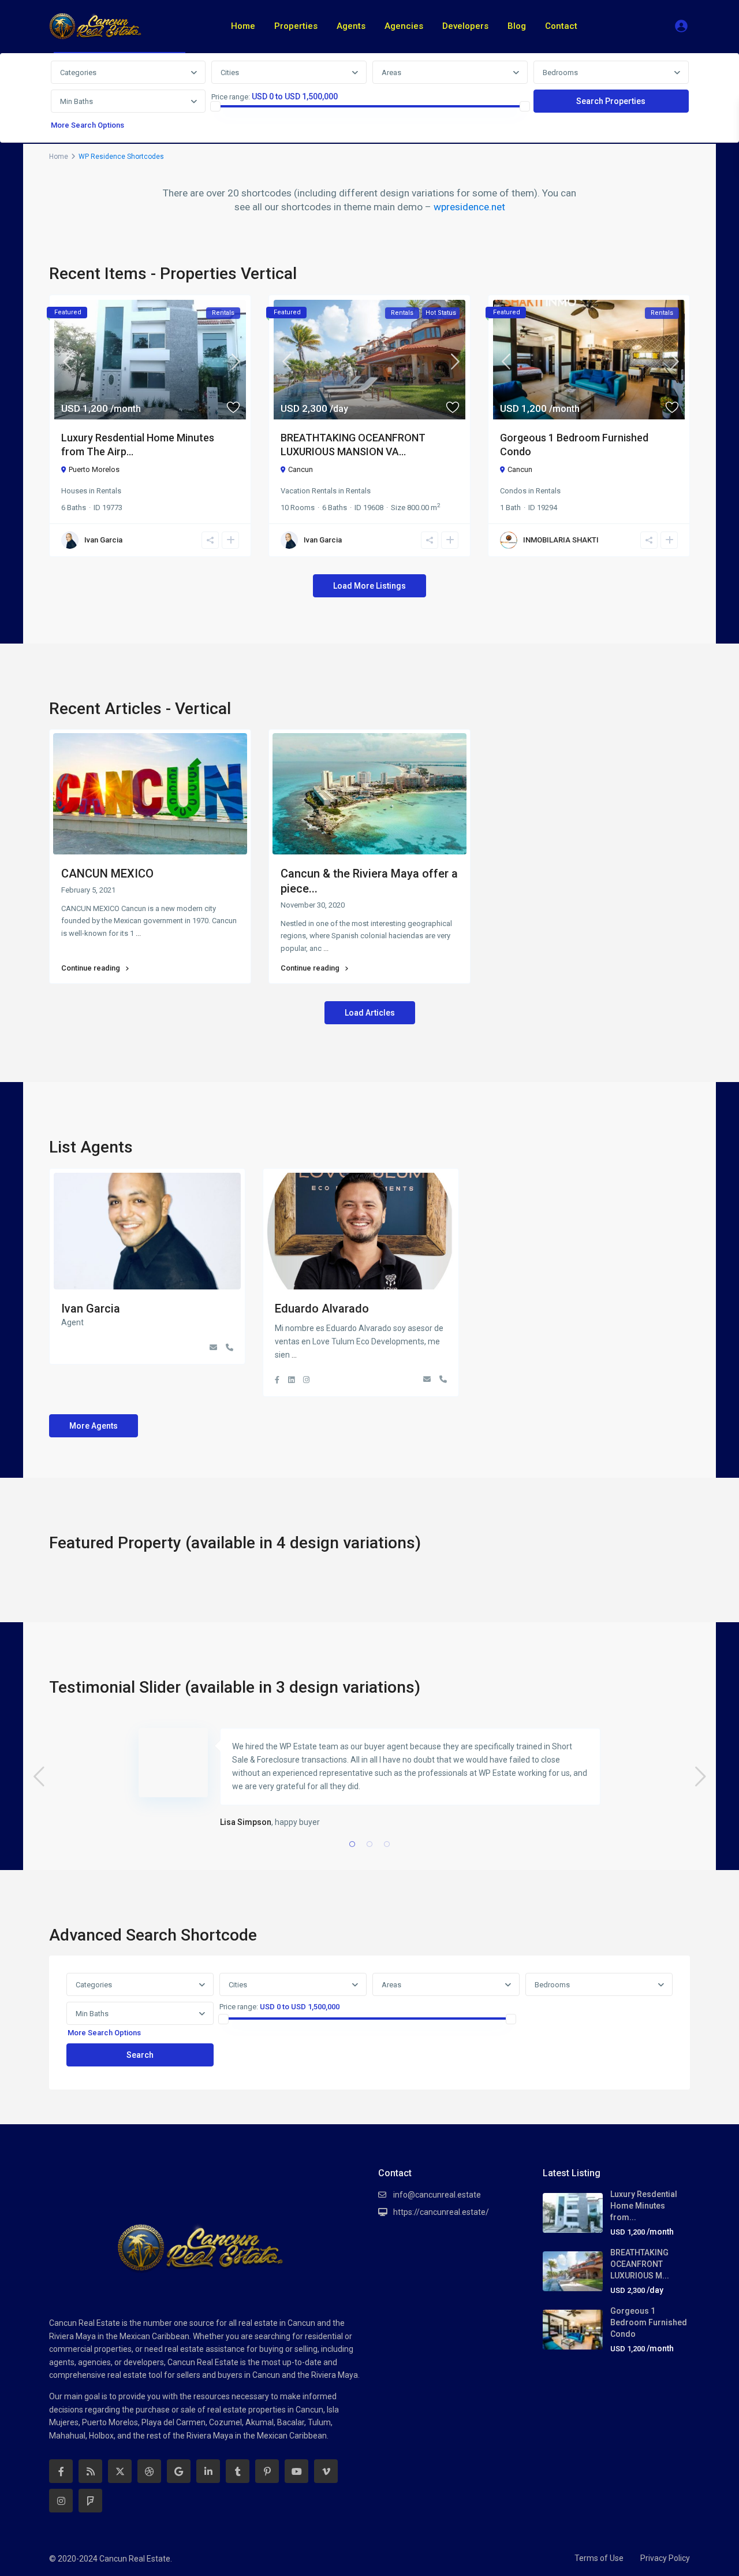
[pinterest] (267, 2471)
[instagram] (61, 2501)
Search (140, 2055)
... (138, 933)
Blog (517, 26)
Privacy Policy (665, 2558)
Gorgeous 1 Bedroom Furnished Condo (649, 2322)
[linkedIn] (208, 2471)
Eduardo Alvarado (322, 1309)
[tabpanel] (369, 1781)
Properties (296, 26)
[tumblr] (238, 2471)
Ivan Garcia (103, 540)
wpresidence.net (469, 207)
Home (243, 26)
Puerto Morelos (94, 469)
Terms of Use (599, 2558)
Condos (513, 491)
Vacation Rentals (309, 491)
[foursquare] (90, 2501)
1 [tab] (352, 1844)
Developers (465, 26)
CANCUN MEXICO (107, 873)
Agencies (404, 26)
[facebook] (61, 2471)
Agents (351, 26)
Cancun (301, 469)
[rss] (90, 2471)
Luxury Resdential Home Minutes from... (644, 2206)
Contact (561, 26)
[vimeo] (326, 2471)
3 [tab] (387, 1844)
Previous (39, 1780)
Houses (74, 491)
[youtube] (296, 2471)
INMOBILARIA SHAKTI (561, 540)
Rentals (109, 491)
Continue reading (92, 968)
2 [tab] (369, 1844)
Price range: (231, 97)
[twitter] (120, 2471)
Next (700, 1780)
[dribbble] (149, 2471)
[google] (179, 2471)
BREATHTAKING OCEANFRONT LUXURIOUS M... (640, 2264)
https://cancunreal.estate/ (441, 2212)
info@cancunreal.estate (437, 2195)
